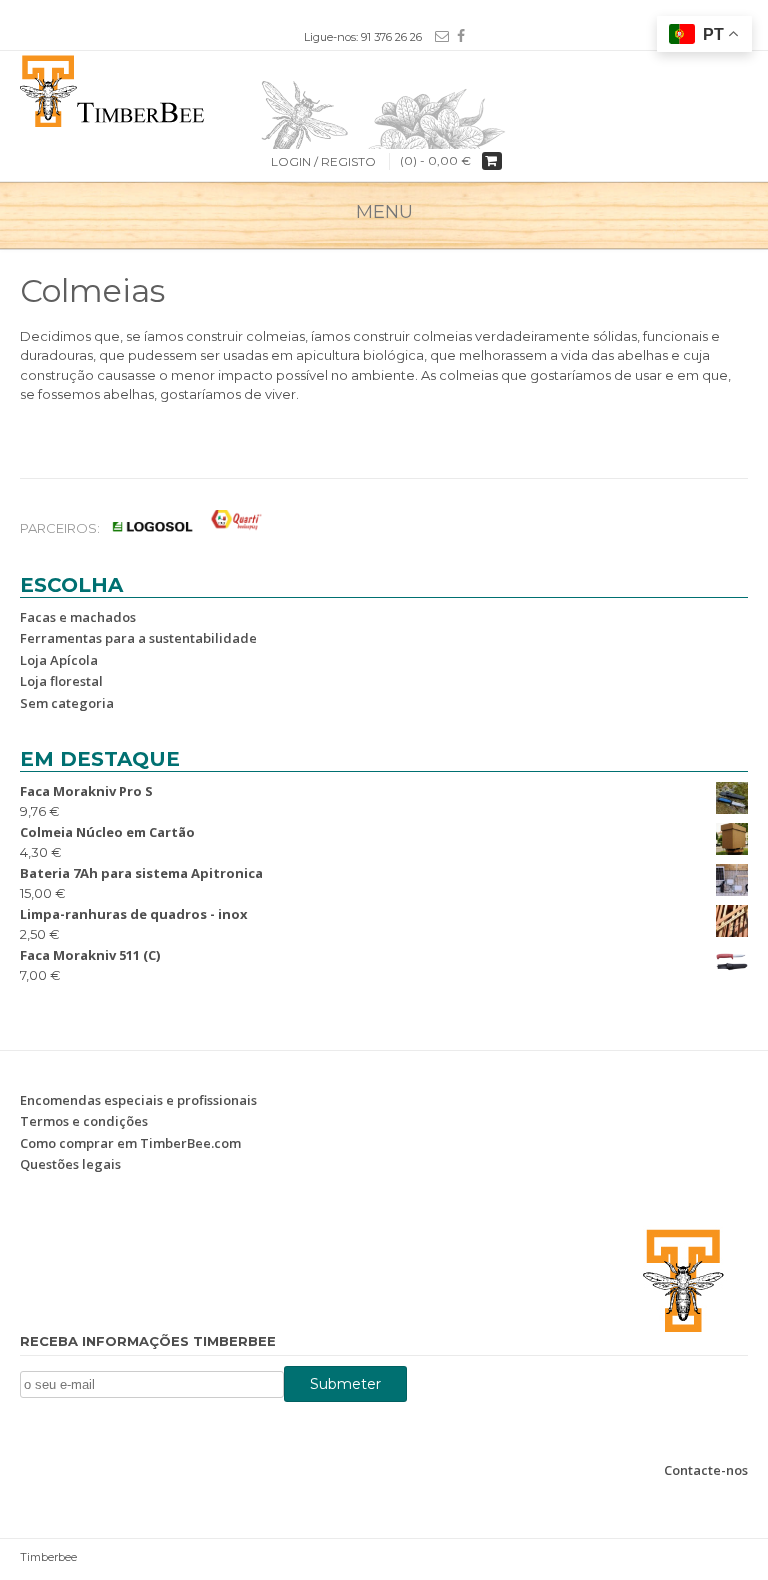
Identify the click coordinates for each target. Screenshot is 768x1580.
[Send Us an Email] (438, 36)
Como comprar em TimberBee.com (130, 1143)
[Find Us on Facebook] (457, 36)
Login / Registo (323, 161)
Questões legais (70, 1164)
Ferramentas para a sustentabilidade (138, 638)
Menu (384, 212)
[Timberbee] (384, 89)
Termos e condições (84, 1121)
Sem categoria (67, 703)
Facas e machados (78, 617)
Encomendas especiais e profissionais (138, 1100)
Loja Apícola (59, 660)
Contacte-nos (706, 1470)
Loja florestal (61, 681)
